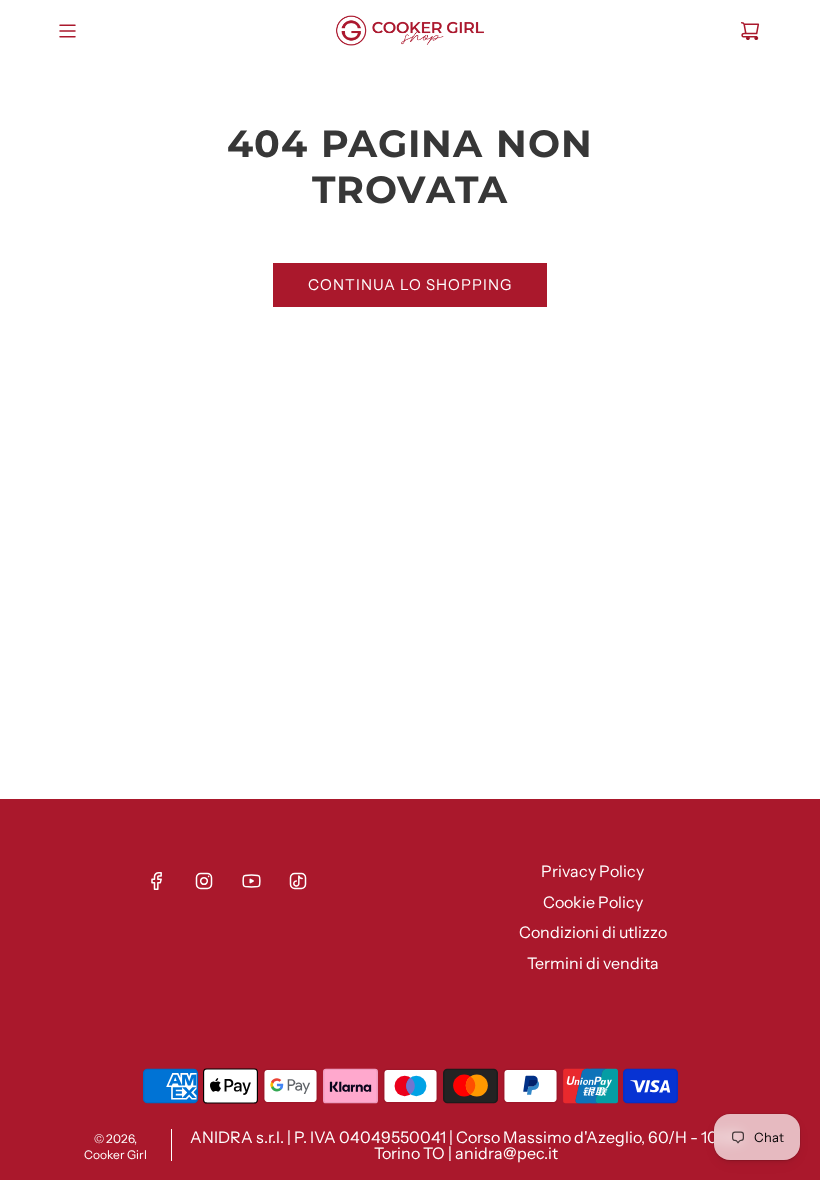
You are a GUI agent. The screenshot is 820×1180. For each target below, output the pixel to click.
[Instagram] (204, 881)
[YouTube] (251, 881)
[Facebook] (157, 881)
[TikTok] (298, 881)
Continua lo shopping (410, 284)
